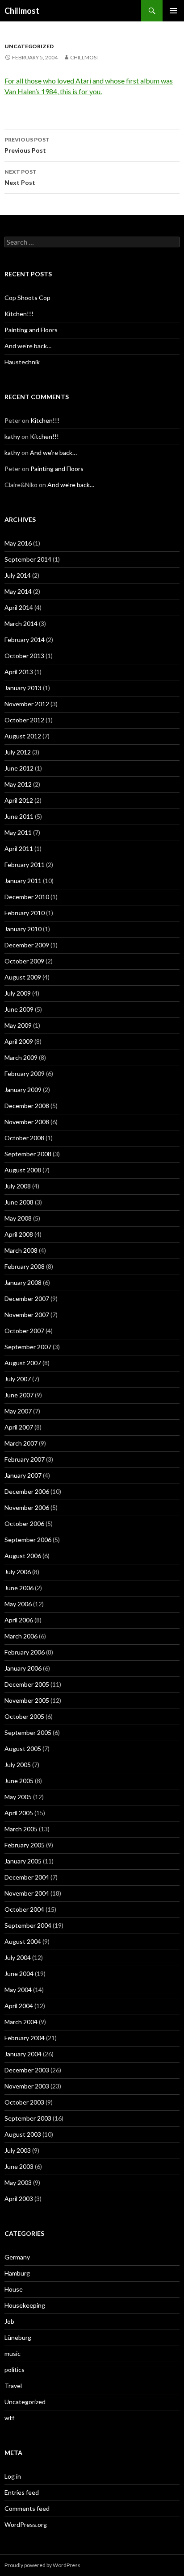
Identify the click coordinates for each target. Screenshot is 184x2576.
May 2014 (18, 591)
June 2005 (19, 1781)
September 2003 (28, 2118)
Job (9, 2321)
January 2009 (23, 1090)
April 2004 (19, 2006)
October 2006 (24, 1524)
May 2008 (18, 1218)
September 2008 (28, 1154)
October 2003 (24, 2102)
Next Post (21, 177)
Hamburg (17, 2273)
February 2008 (25, 1266)
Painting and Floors (31, 330)
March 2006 (21, 1636)
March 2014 (21, 623)
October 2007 (24, 1331)
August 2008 (23, 1170)
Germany (17, 2257)
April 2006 (19, 1620)
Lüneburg (18, 2337)
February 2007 (25, 1459)
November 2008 (27, 1122)
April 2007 (19, 1427)
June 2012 (19, 768)
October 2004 (24, 1909)
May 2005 (18, 1797)
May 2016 (18, 543)
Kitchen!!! (19, 314)
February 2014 (25, 640)
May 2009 (18, 1025)
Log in (13, 2476)
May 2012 (18, 784)
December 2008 (27, 1106)
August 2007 (23, 1363)
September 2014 (28, 559)
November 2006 (27, 1507)
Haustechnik (22, 362)
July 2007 (18, 1379)
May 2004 (18, 1990)
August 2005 (23, 1749)
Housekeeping (25, 2305)
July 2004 (18, 1957)
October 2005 (24, 1716)
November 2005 (27, 1700)
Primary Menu (173, 11)
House (14, 2289)
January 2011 (23, 881)
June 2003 (19, 2166)
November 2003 (27, 2086)
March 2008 (21, 1250)
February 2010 (25, 913)
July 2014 (18, 575)
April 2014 (19, 607)
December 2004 (27, 1877)
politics (15, 2370)
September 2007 (28, 1347)
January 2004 (23, 2054)
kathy (12, 436)
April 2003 (19, 2199)
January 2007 (23, 1475)
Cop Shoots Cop (27, 298)
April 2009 (19, 1041)
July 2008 (18, 1186)
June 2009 (19, 1009)
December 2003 (27, 2070)
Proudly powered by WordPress (42, 2565)
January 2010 (23, 929)
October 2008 (24, 1138)
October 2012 (24, 720)
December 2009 (27, 945)
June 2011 (19, 816)
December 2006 (27, 1491)
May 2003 (18, 2182)
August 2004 (23, 1941)
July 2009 (18, 993)
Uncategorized (29, 46)
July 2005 (18, 1765)
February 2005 (25, 1845)
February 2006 (25, 1652)
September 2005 (28, 1732)
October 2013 (24, 656)
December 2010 (27, 897)
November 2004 (27, 1893)
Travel (13, 2386)
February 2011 (25, 865)
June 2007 (19, 1395)
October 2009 (24, 961)
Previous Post (27, 145)
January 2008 (23, 1282)
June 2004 (19, 1974)
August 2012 (23, 736)
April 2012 (19, 800)
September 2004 (28, 1925)
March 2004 (21, 2022)
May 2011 (18, 832)
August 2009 (23, 977)
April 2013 (19, 672)
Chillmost (22, 11)
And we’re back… (28, 346)
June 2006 (19, 1588)
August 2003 (23, 2134)
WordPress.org (26, 2524)
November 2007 (27, 1315)
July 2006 (18, 1572)
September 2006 (28, 1540)
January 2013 (23, 688)
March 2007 (21, 1443)
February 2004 (25, 2038)
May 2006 (18, 1604)
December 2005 (27, 1684)
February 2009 (25, 1073)
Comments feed (27, 2508)
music (13, 2353)
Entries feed (22, 2492)
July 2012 (18, 752)
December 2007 (27, 1298)
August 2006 (23, 1556)
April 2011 (19, 848)
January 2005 (23, 1861)
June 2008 (19, 1202)
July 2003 (18, 2150)
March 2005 (21, 1829)
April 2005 (19, 1813)
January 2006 (23, 1668)
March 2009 (21, 1057)
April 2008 (19, 1234)
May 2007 (18, 1411)
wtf (9, 2418)
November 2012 (27, 704)
